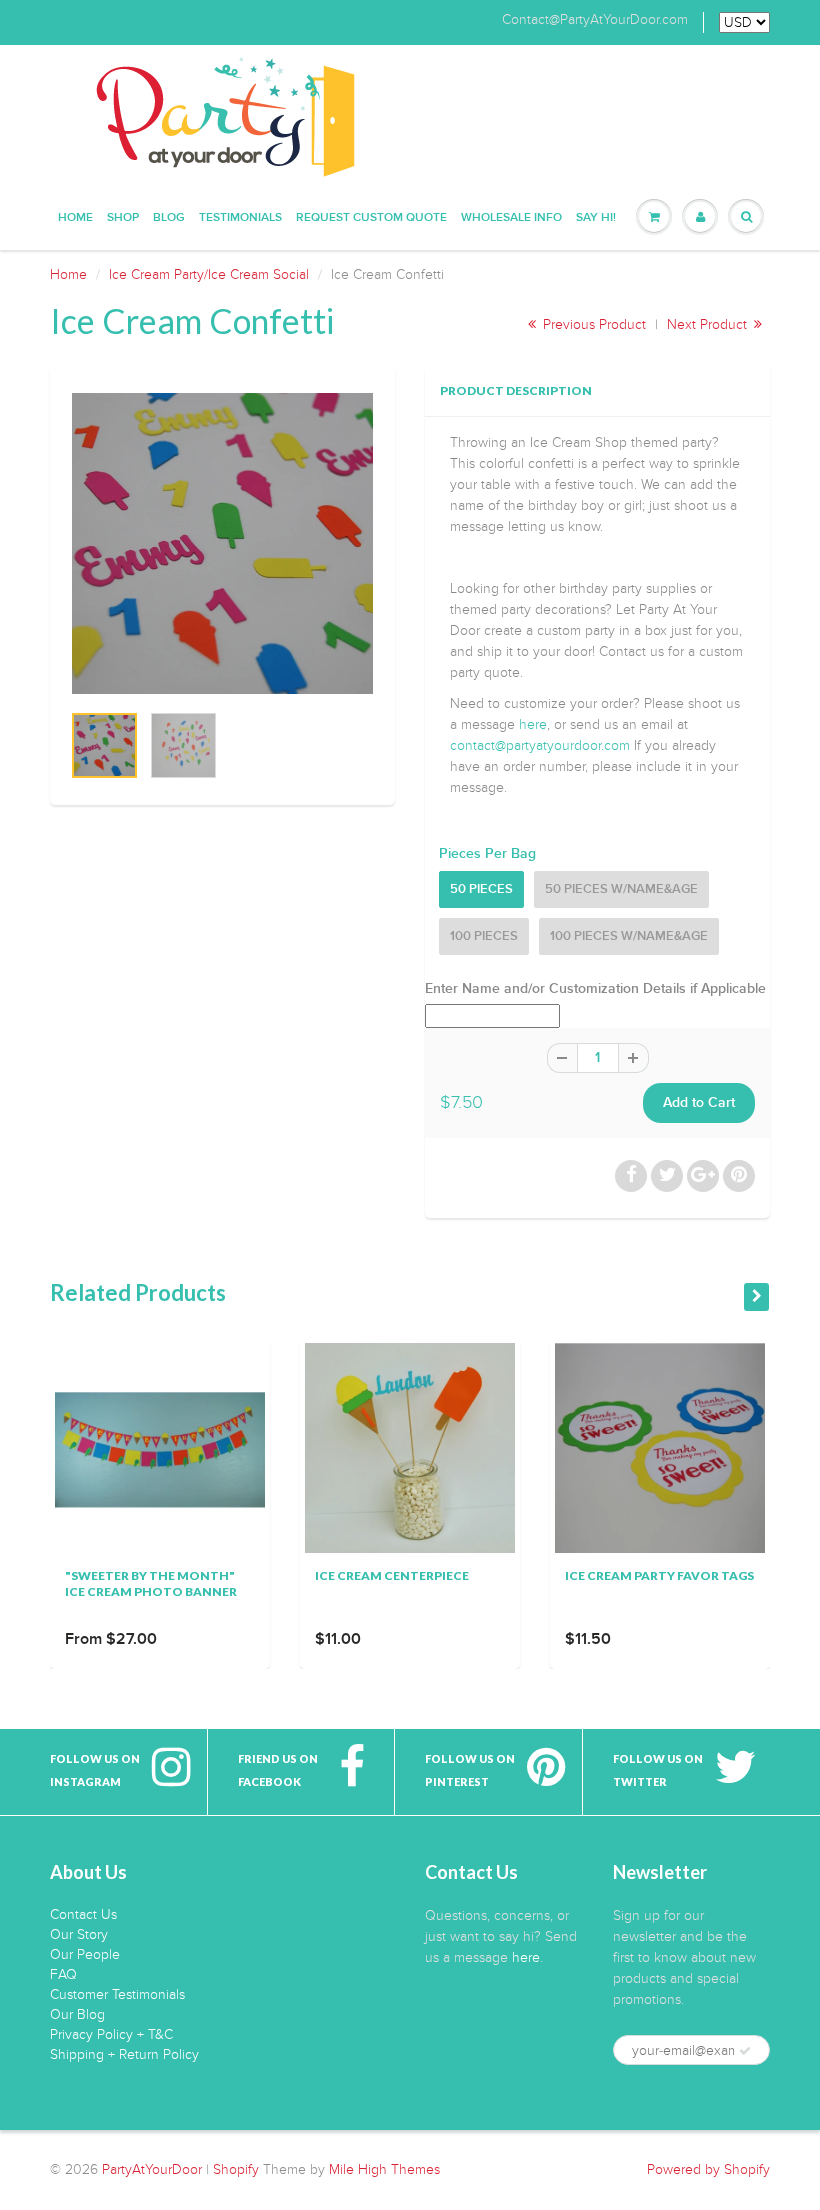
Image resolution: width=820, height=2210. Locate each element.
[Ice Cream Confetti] (222, 543)
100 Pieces (484, 936)
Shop (123, 218)
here (533, 724)
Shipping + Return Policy (124, 2054)
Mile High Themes (384, 2169)
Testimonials (240, 218)
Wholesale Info (511, 218)
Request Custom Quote (371, 218)
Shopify (236, 2169)
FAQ (63, 1974)
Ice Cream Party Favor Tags (659, 1575)
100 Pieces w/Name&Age (629, 936)
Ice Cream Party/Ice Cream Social (209, 274)
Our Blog (77, 2014)
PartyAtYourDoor (152, 2169)
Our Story (79, 1934)
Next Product (709, 324)
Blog (169, 218)
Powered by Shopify (708, 2169)
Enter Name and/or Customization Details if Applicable (595, 989)
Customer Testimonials (117, 1994)
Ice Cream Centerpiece (392, 1575)
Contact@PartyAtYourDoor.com (595, 20)
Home (75, 218)
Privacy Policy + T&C (111, 2034)
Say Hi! (596, 218)
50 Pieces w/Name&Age (621, 889)
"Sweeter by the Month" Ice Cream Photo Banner (151, 1583)
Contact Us (83, 1914)
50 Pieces (481, 889)
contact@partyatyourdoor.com (540, 745)
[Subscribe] (745, 2051)
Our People (85, 1954)
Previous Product (592, 324)
